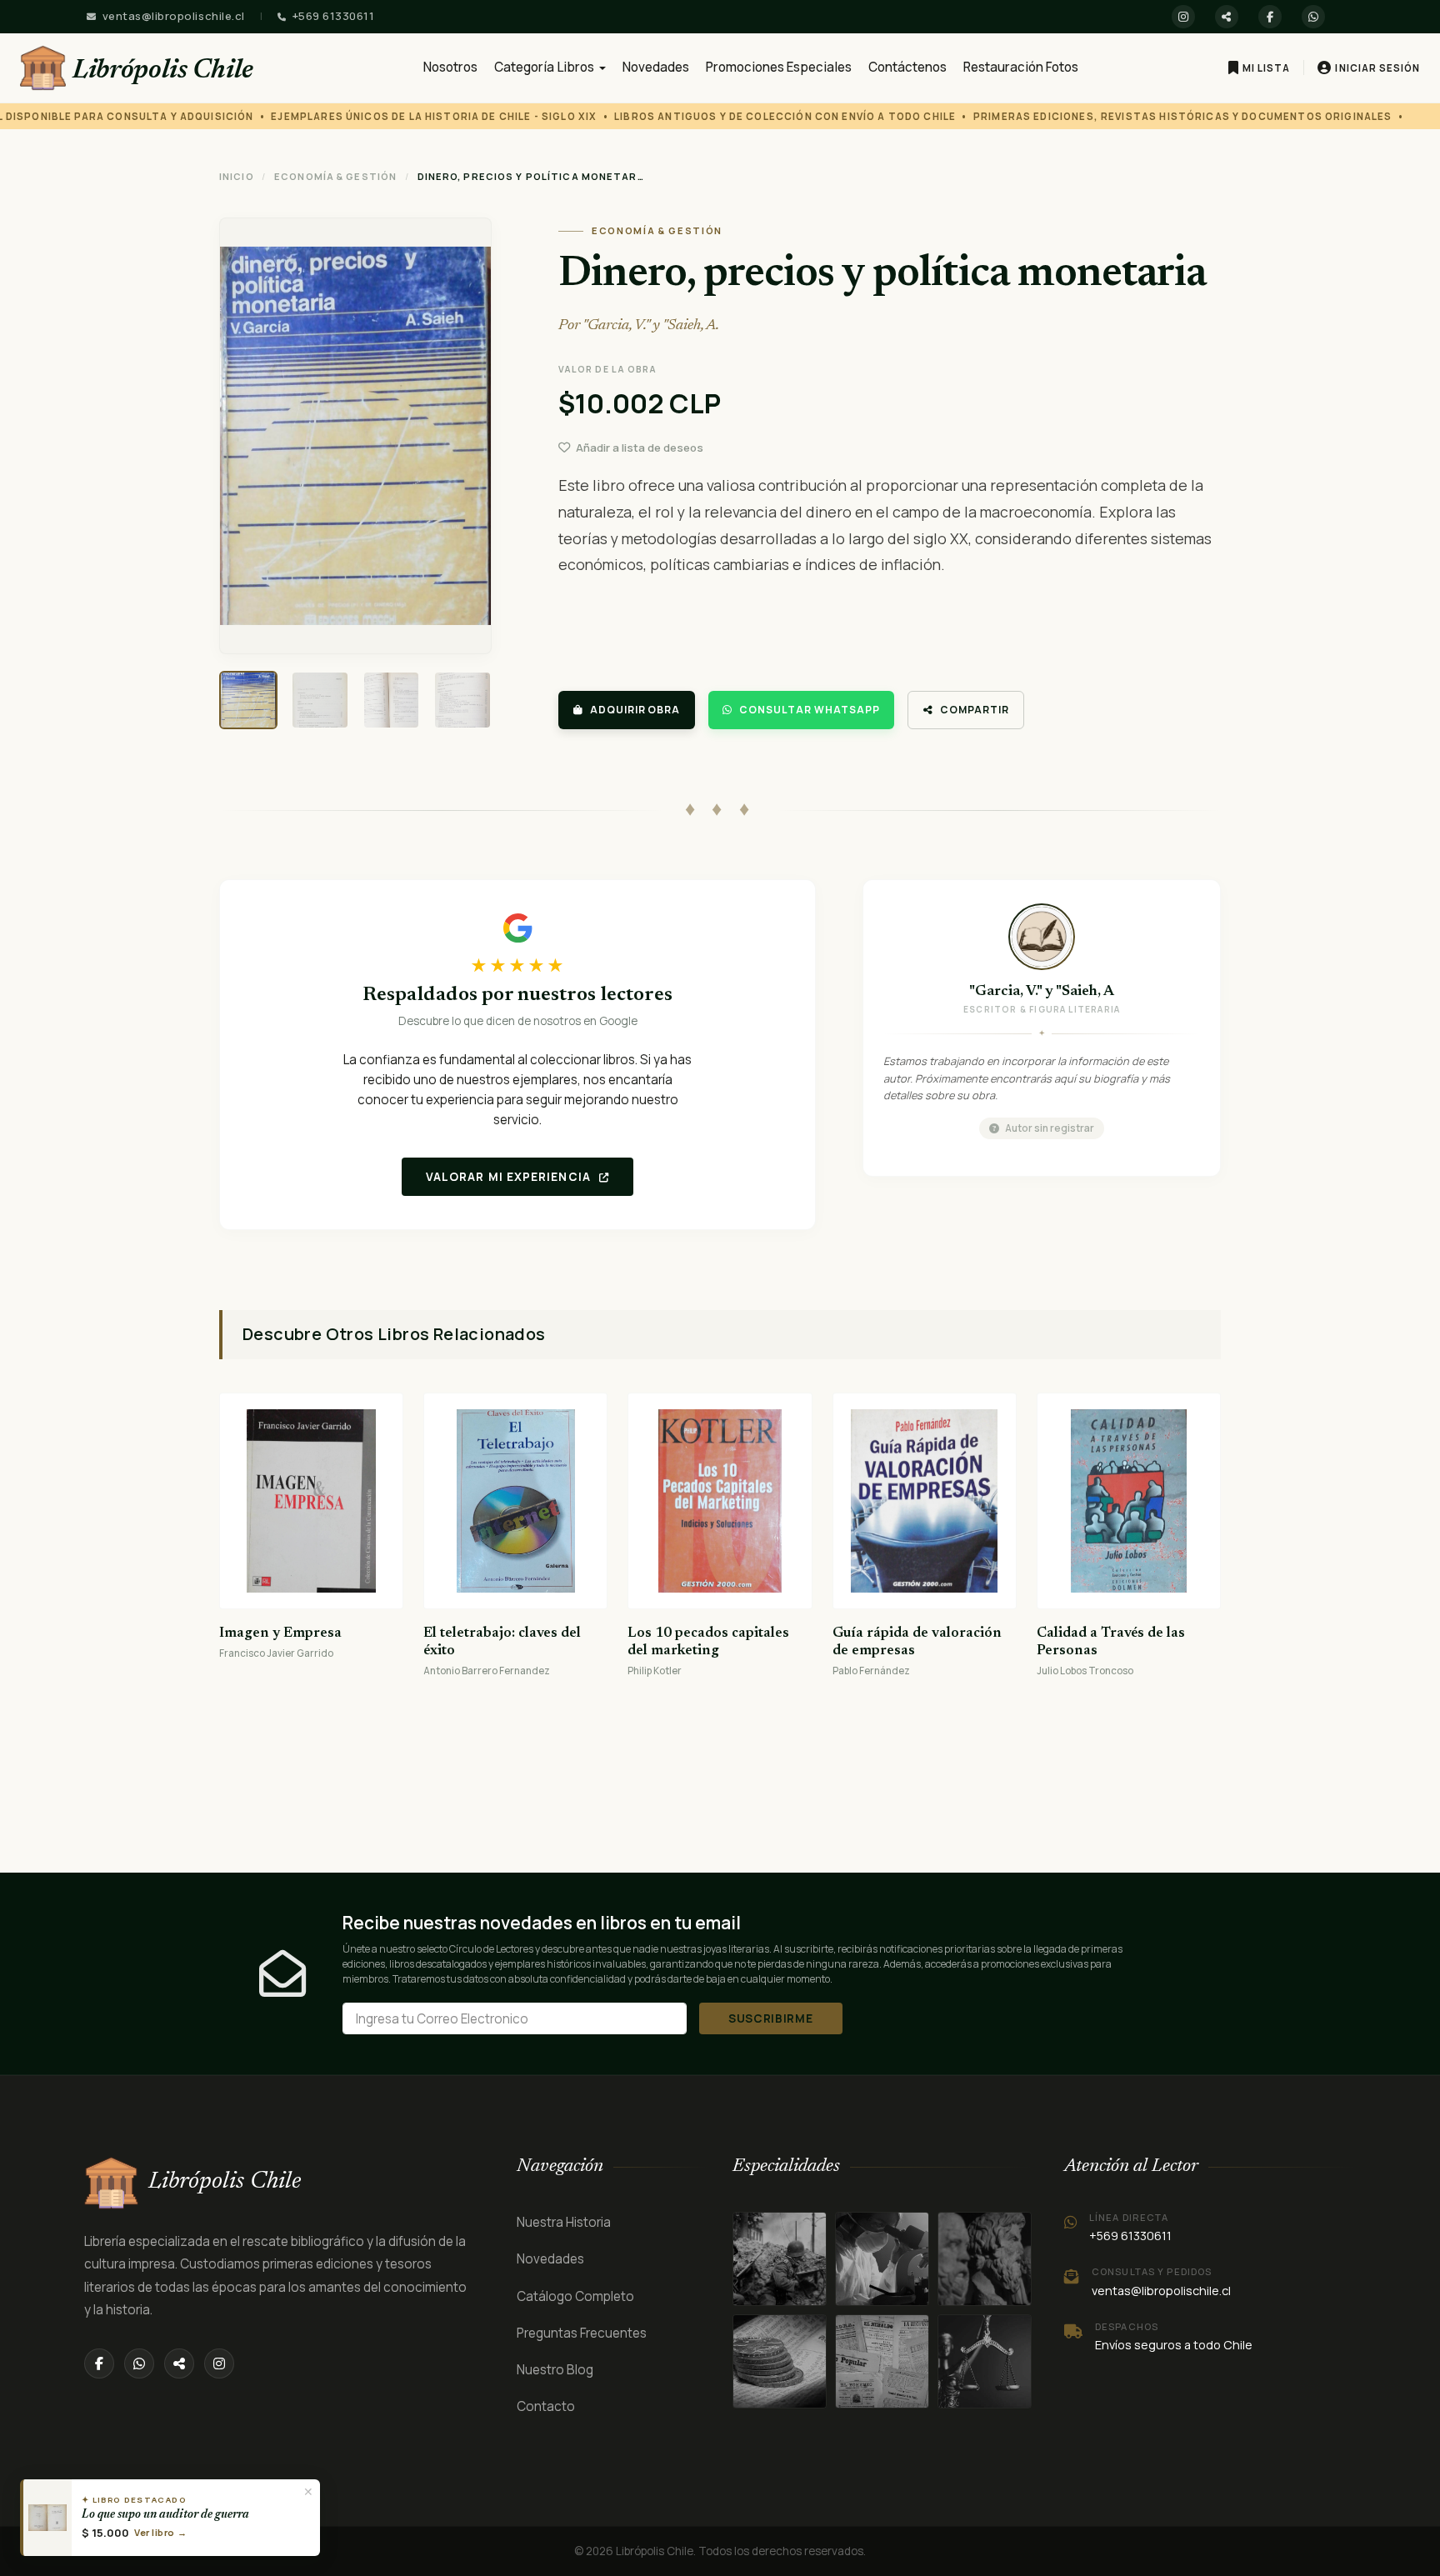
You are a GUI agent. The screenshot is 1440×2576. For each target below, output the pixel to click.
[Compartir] (1227, 17)
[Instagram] (1183, 17)
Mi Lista (1266, 68)
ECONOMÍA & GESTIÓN (335, 176)
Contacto (546, 2406)
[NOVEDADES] (882, 2361)
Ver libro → (160, 2532)
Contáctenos (907, 67)
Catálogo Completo (575, 2296)
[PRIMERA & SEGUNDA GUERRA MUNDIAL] (882, 2259)
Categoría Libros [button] (545, 67)
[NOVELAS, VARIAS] (985, 2259)
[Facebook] (1270, 17)
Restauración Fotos (1021, 67)
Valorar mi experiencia (510, 1177)
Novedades (656, 67)
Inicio (237, 176)
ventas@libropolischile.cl (174, 16)
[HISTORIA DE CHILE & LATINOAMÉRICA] (780, 2259)
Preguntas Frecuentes (582, 2333)
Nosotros (450, 67)
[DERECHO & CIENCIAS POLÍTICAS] (780, 2361)
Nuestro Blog (555, 2370)
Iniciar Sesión (1377, 68)
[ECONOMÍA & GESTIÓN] (985, 2361)
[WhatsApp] (1313, 17)
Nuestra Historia (564, 2222)
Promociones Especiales (779, 67)
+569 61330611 (334, 16)
